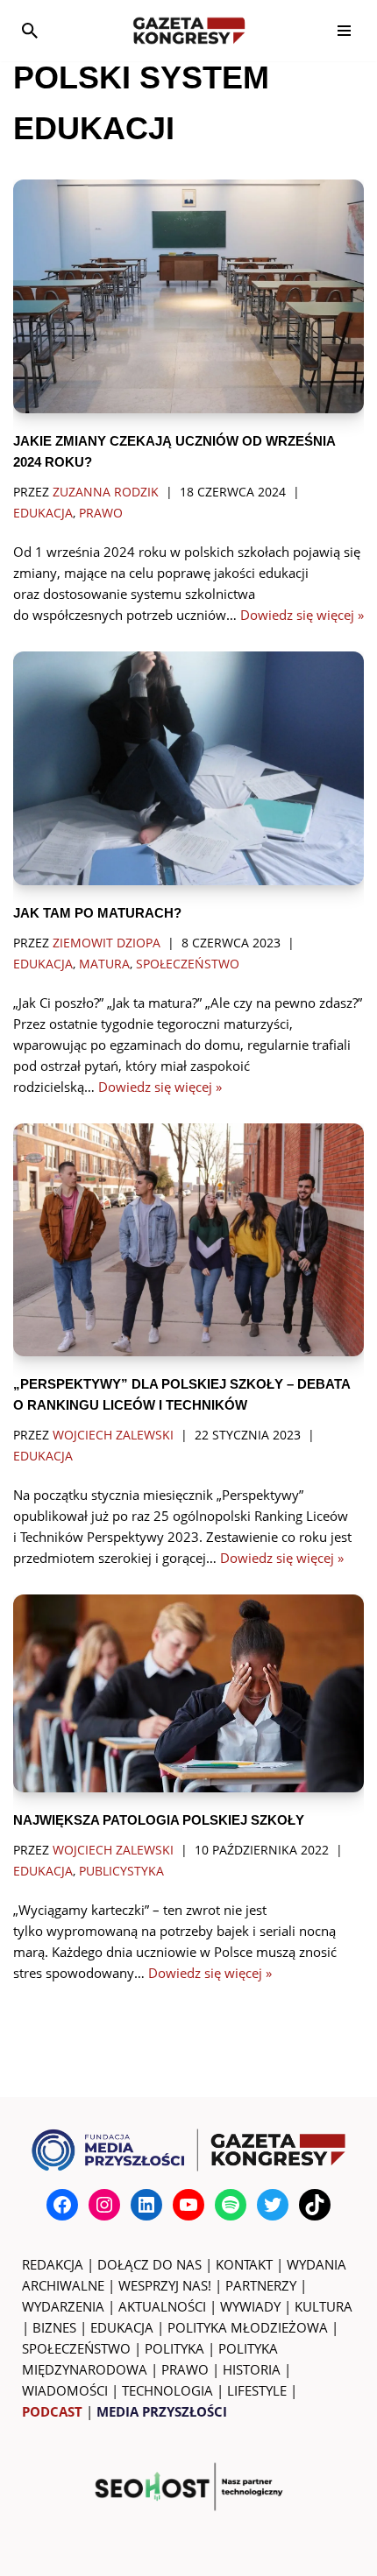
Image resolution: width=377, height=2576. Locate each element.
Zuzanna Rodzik (106, 492)
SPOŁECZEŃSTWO (76, 2348)
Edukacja (43, 513)
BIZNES (54, 2327)
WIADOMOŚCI (65, 2390)
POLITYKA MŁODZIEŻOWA (248, 2327)
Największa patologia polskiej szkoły (159, 1820)
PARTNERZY (261, 2285)
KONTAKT (244, 2264)
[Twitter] (273, 2205)
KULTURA (324, 2306)
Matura (104, 964)
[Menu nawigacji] (344, 31)
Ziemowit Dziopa (107, 943)
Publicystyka (121, 1871)
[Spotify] (231, 2205)
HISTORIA (252, 2369)
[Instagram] (104, 2205)
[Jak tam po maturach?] (188, 768)
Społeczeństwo (188, 964)
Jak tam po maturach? (97, 913)
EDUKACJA (122, 2327)
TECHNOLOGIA (167, 2390)
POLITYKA (174, 2348)
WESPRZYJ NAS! (165, 2285)
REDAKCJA (53, 2264)
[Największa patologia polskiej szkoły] (188, 1693)
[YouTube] (188, 2205)
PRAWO (185, 2369)
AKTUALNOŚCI (162, 2306)
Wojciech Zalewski (113, 1435)
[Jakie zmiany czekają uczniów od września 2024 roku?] (188, 296)
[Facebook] (62, 2205)
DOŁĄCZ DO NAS (149, 2264)
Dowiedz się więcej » (302, 615)
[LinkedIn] (146, 2205)
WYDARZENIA (63, 2306)
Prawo (101, 513)
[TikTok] (315, 2205)
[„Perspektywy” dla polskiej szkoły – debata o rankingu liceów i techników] (188, 1240)
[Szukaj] (30, 31)
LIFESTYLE (257, 2390)
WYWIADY (250, 2306)
